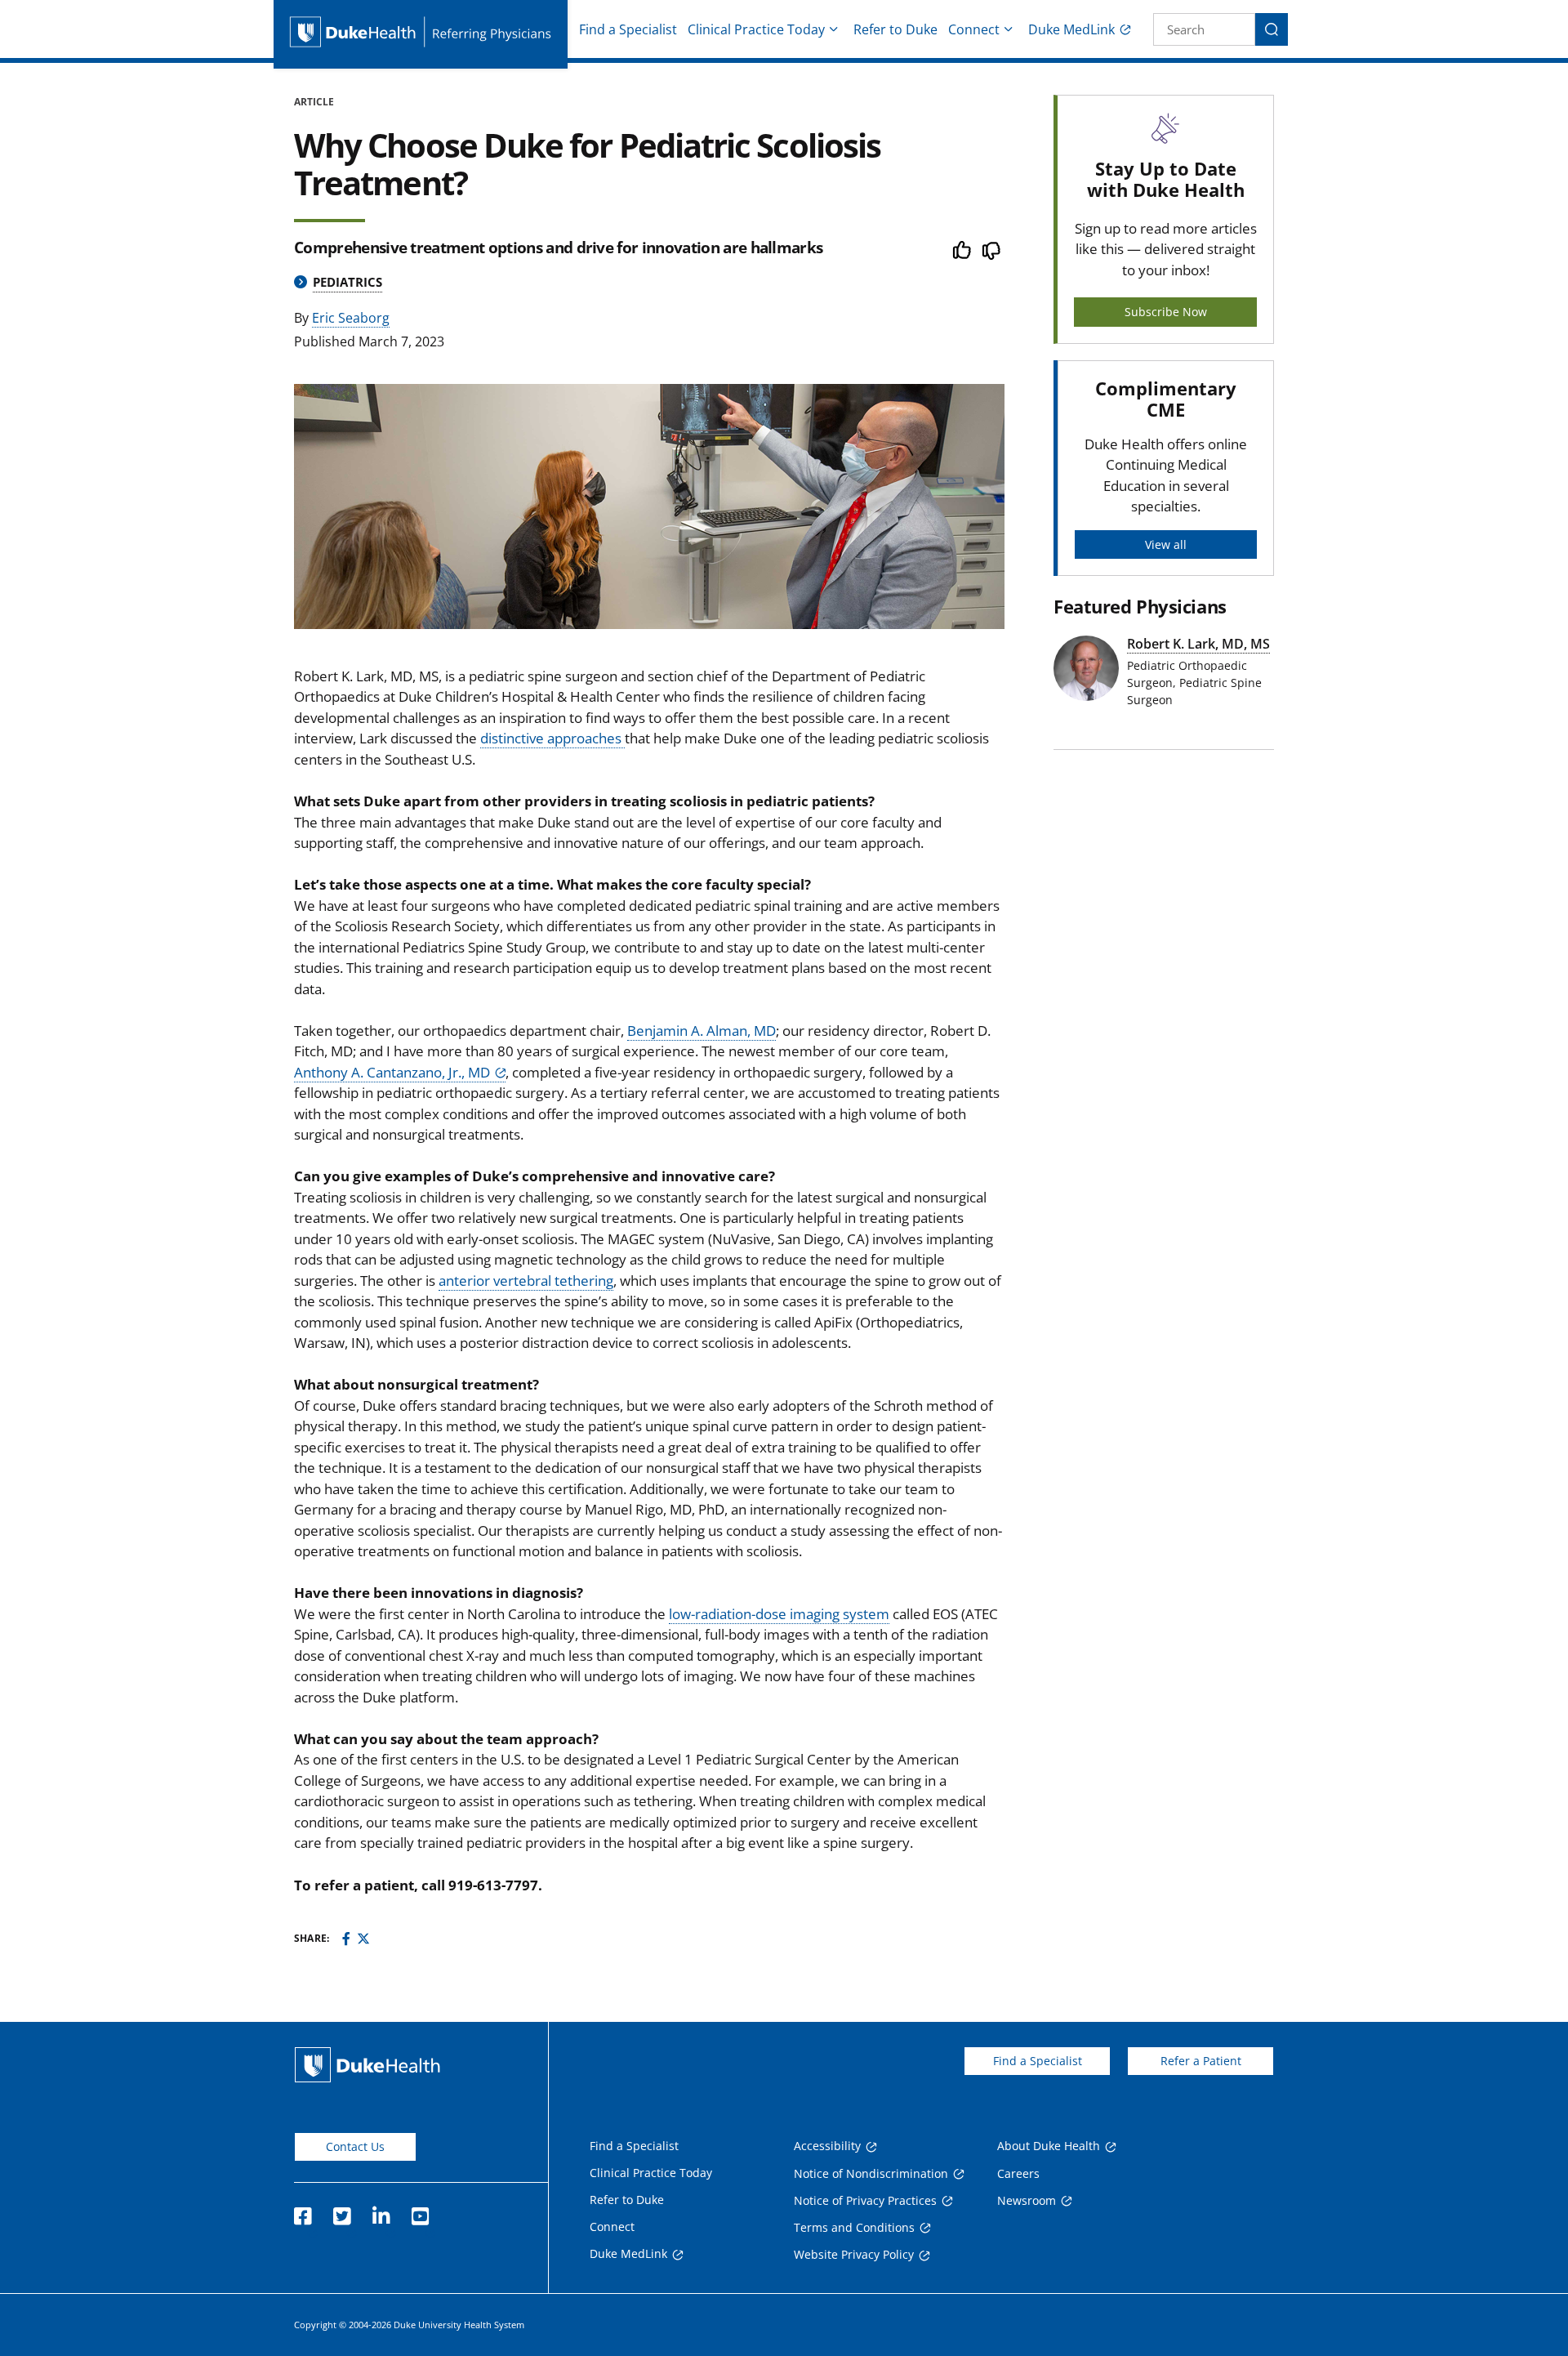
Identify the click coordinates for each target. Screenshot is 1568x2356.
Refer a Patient (1201, 2061)
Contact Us (355, 2146)
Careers (1018, 2173)
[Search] (1272, 29)
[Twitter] (363, 1939)
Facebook (302, 2211)
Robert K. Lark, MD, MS (1198, 644)
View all (1166, 544)
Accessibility (827, 2146)
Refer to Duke (895, 29)
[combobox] (1204, 29)
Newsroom (1027, 2200)
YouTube (420, 2211)
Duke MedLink (1071, 29)
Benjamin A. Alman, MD (702, 1031)
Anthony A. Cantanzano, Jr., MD (392, 1072)
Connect (974, 29)
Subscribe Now (1166, 312)
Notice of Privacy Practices (865, 2200)
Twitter (341, 2211)
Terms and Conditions (854, 2227)
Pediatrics (347, 282)
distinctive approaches (552, 738)
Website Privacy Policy (854, 2254)
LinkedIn (381, 2211)
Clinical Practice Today (756, 29)
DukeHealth (367, 2065)
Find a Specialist (628, 29)
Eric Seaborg (351, 318)
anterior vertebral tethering (526, 1281)
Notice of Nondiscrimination (871, 2173)
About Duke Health (1049, 2146)
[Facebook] (346, 1939)
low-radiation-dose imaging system (779, 1614)
